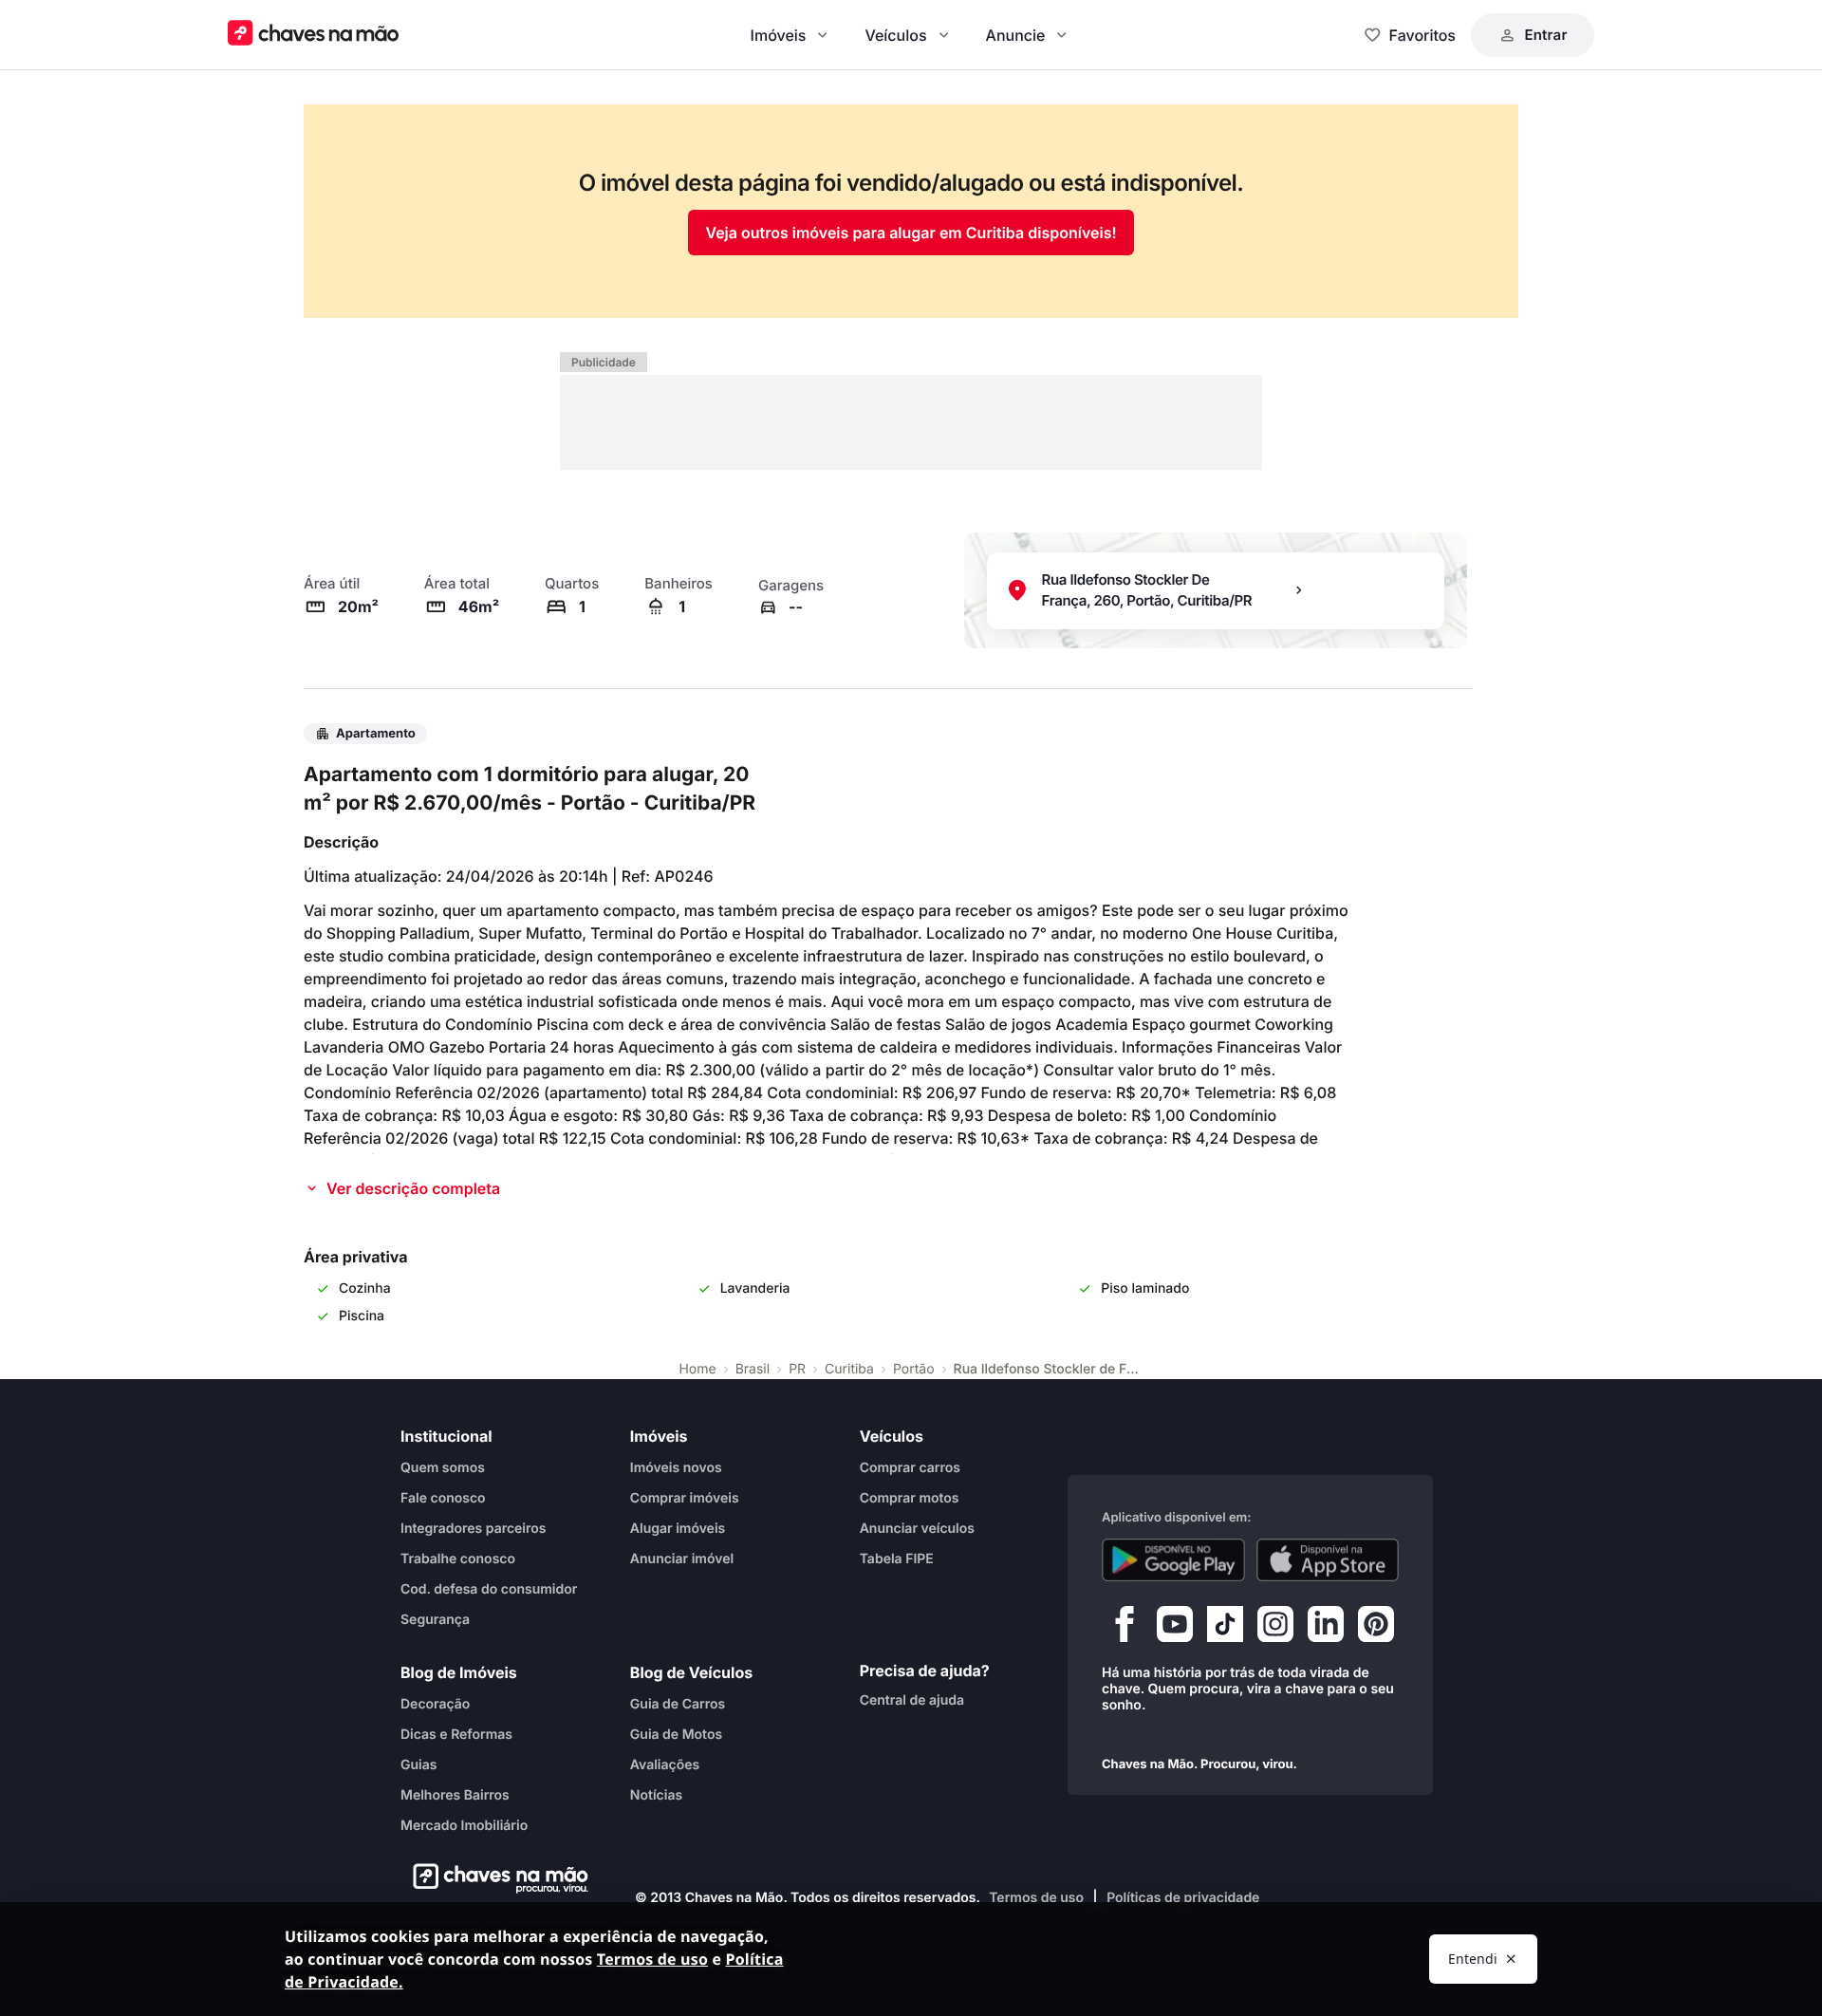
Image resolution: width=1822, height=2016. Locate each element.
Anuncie (1016, 35)
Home (697, 1369)
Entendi (1473, 1959)
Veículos (895, 35)
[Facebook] (1125, 1628)
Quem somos (443, 1467)
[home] (495, 1878)
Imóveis (779, 35)
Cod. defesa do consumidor (489, 1588)
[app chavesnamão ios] (1328, 1559)
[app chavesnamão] (1173, 1559)
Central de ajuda (912, 1699)
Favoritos (1422, 35)
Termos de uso (1036, 1898)
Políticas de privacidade (1183, 1898)
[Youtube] (1175, 1628)
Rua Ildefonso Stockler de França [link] (1049, 1369)
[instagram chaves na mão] (1275, 1628)
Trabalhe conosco (458, 1558)
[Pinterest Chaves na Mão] (1376, 1628)
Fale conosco (443, 1497)
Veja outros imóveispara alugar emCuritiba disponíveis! (911, 233)
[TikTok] (1225, 1628)
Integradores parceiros (474, 1528)
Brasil (753, 1369)
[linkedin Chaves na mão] (1326, 1628)
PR (797, 1369)
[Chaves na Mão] (313, 35)
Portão (914, 1369)
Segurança (435, 1619)
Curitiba (849, 1369)
